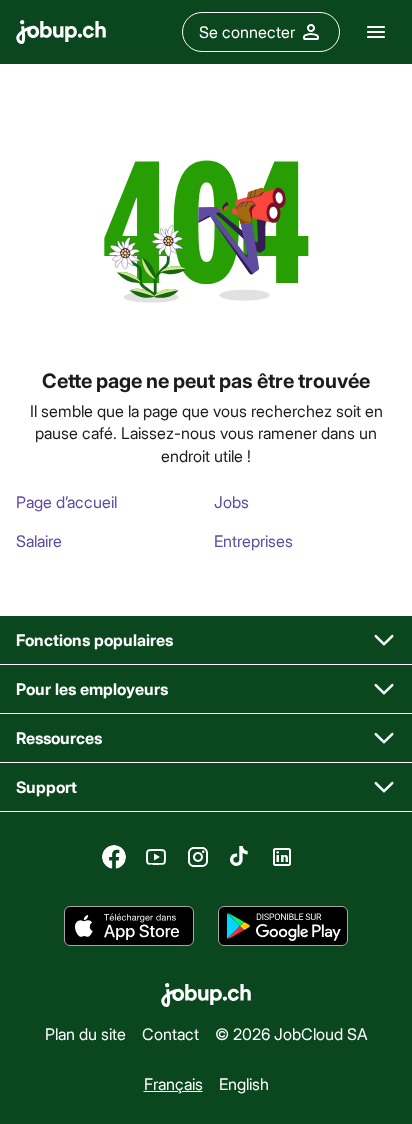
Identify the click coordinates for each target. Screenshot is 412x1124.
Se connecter (247, 31)
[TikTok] (240, 857)
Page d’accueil (66, 501)
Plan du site (85, 1033)
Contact (170, 1033)
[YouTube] (156, 857)
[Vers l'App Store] (129, 926)
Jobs (231, 501)
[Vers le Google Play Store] (283, 926)
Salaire (39, 540)
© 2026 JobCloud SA (291, 1033)
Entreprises (253, 540)
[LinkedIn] (282, 857)
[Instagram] (198, 857)
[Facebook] (114, 857)
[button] (206, 640)
